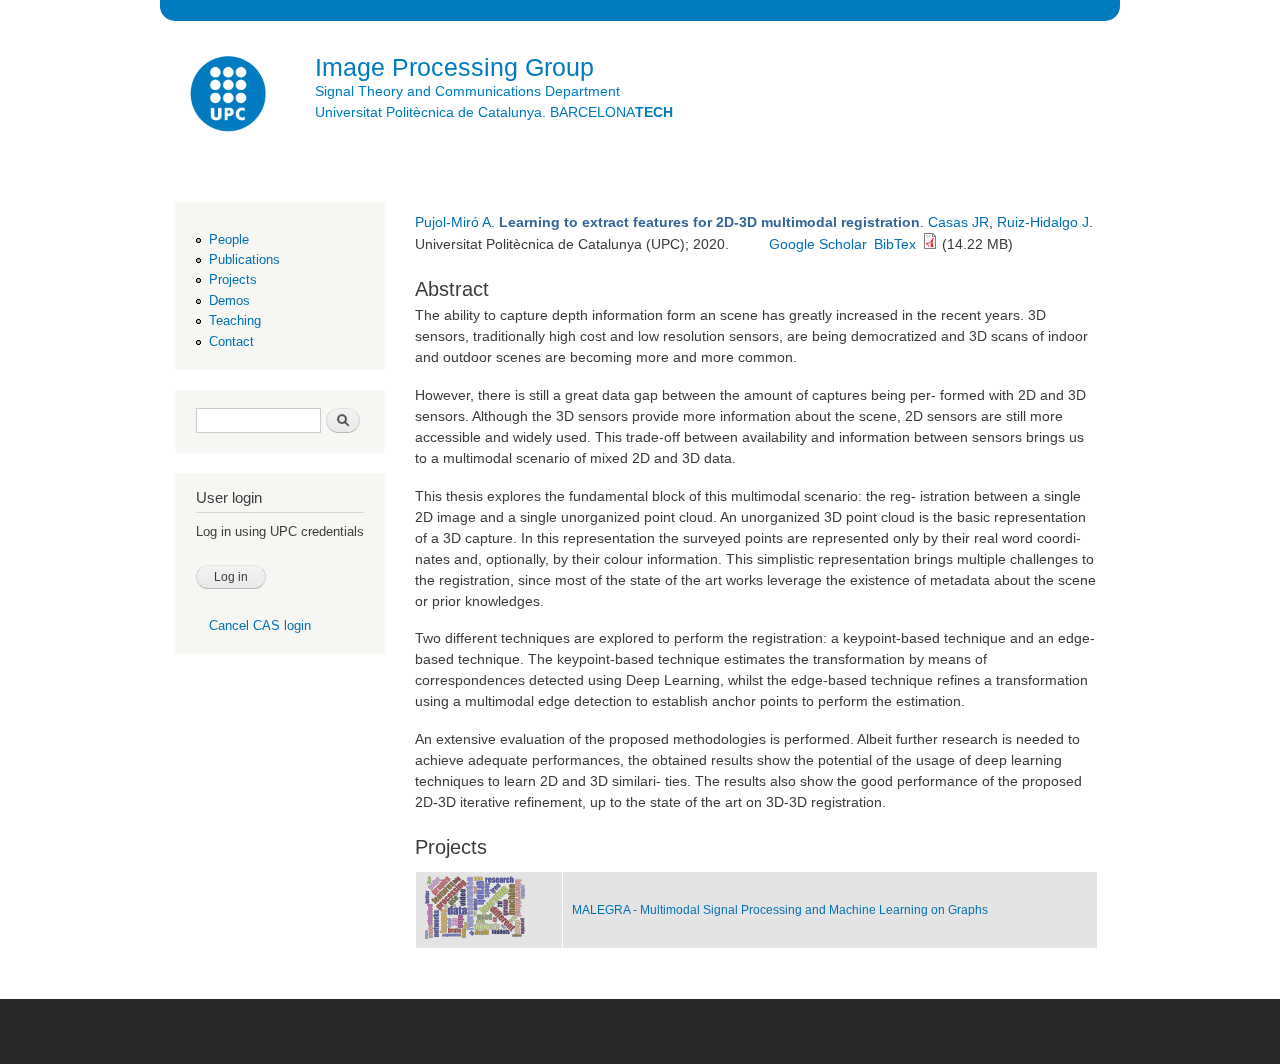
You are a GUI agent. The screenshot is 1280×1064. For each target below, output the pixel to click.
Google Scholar (818, 244)
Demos (229, 300)
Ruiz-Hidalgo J (1043, 222)
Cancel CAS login (260, 625)
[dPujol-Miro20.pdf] (930, 244)
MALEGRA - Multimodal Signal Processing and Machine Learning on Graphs (780, 910)
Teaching (235, 320)
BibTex (895, 244)
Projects (233, 279)
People (229, 239)
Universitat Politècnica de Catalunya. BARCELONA (494, 112)
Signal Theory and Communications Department (467, 91)
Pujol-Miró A (453, 222)
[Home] (230, 96)
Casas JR (958, 222)
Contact (231, 341)
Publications (244, 259)
